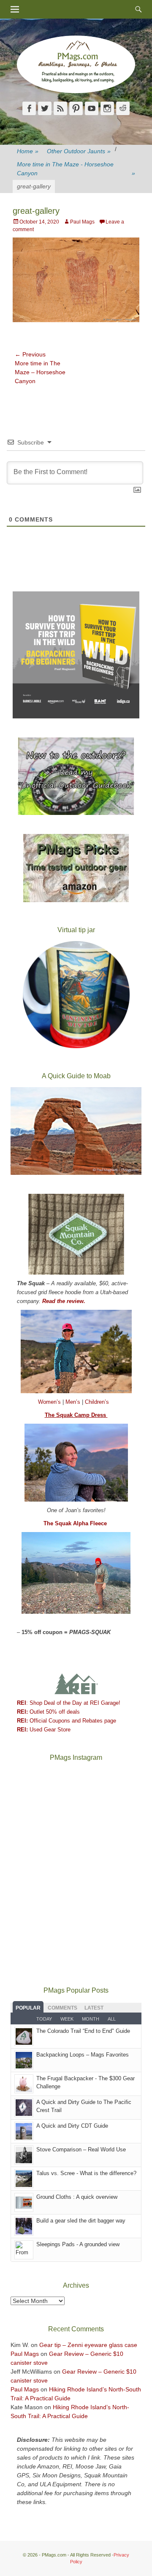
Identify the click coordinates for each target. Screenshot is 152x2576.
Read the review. (64, 1301)
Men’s (74, 1402)
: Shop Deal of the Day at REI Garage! (69, 1703)
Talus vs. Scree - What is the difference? (86, 2173)
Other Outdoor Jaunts (79, 151)
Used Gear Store (44, 1730)
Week (67, 2019)
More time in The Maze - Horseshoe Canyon (76, 169)
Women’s (50, 1402)
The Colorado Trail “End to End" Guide (83, 2031)
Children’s (97, 1402)
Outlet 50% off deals (48, 1712)
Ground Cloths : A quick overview (77, 2197)
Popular (28, 2008)
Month (91, 2019)
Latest (94, 2008)
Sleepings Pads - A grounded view (78, 2244)
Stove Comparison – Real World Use (81, 2149)
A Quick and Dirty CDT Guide (72, 2126)
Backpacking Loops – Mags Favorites (83, 2055)
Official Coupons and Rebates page (66, 1721)
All (112, 2019)
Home (28, 151)
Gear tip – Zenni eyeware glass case (88, 2345)
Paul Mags (82, 222)
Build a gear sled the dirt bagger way (81, 2221)
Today (44, 2019)
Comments (62, 2008)
